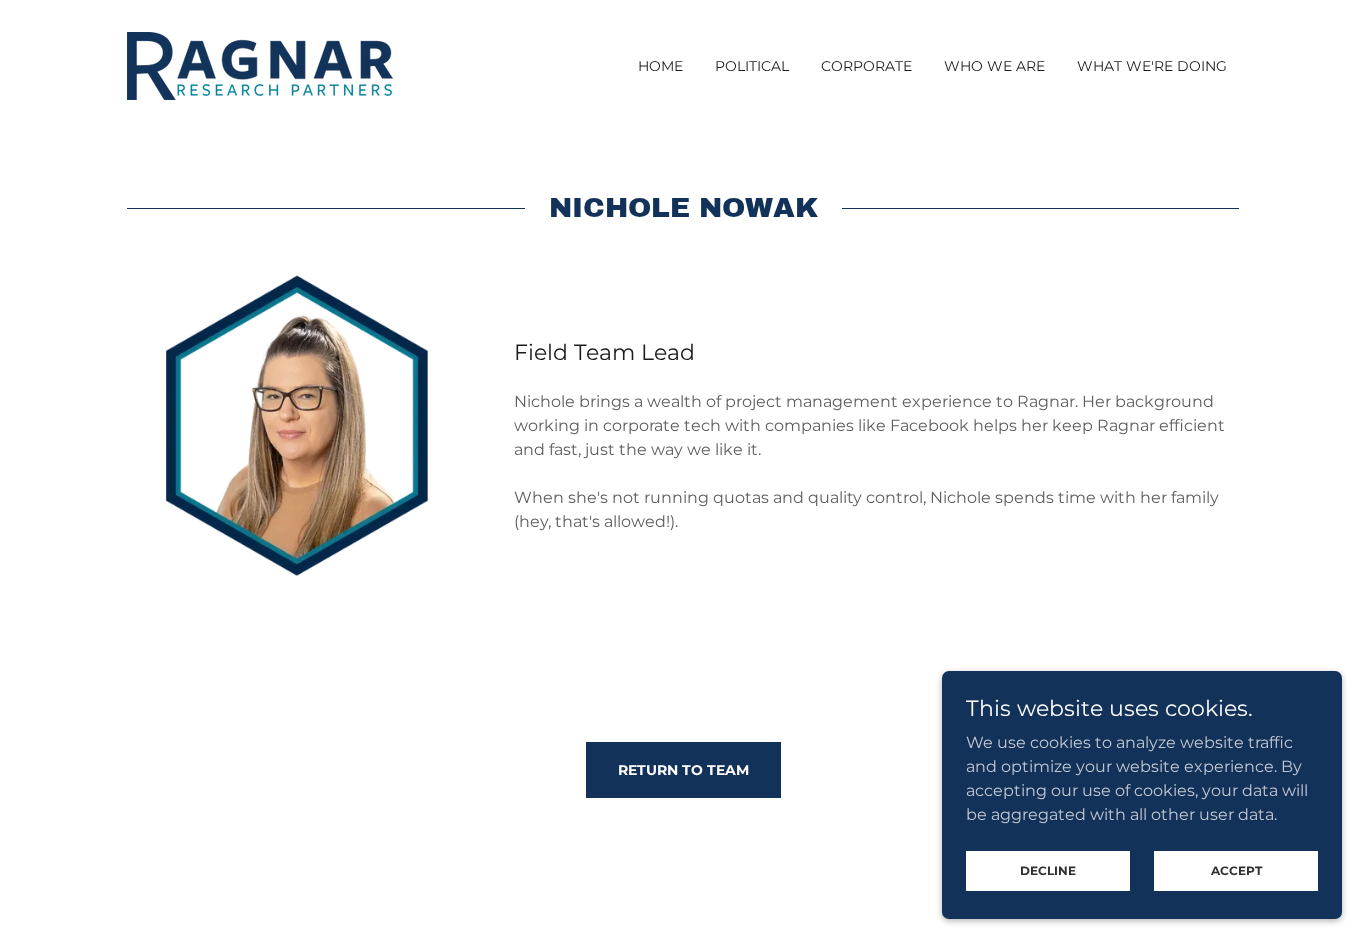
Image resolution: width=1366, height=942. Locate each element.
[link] (260, 64)
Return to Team (683, 770)
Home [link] (660, 66)
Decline (1048, 870)
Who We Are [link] (994, 66)
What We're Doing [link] (1152, 66)
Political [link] (752, 66)
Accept (1236, 870)
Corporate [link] (866, 66)
